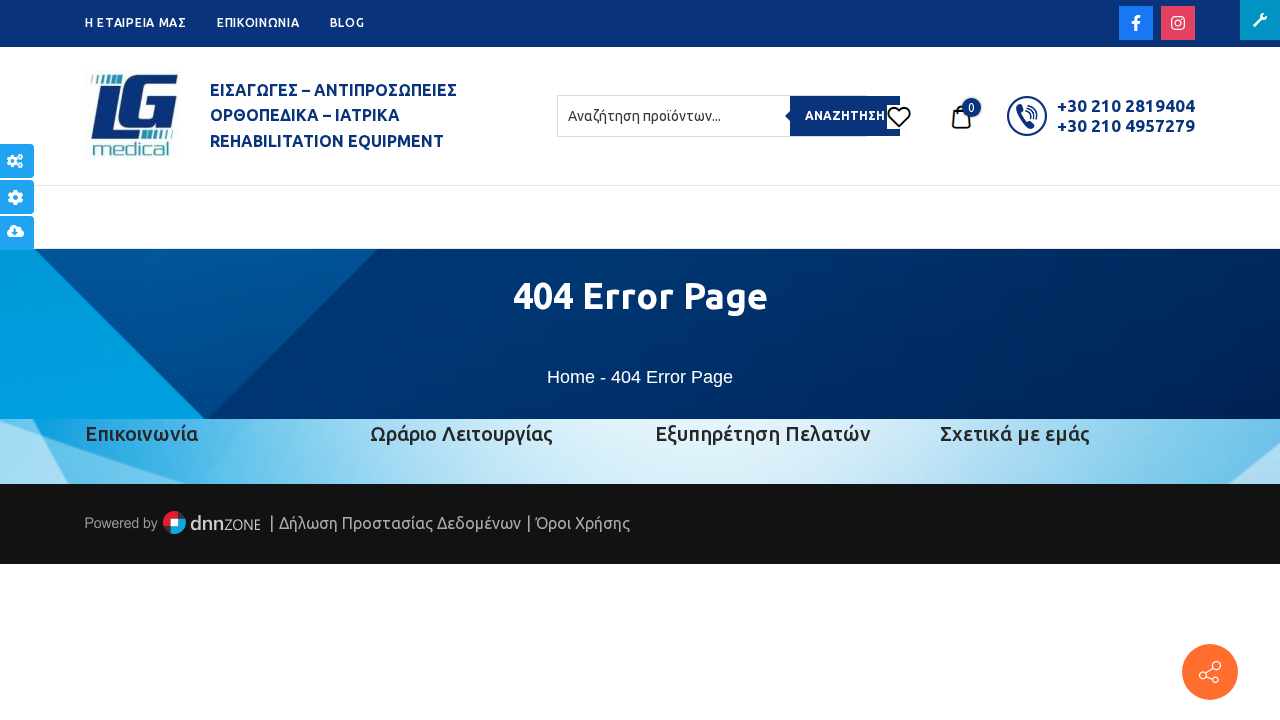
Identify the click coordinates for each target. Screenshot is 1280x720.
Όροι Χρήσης (583, 523)
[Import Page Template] (17, 233)
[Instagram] (1178, 23)
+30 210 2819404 (1126, 105)
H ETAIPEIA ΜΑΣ (136, 22)
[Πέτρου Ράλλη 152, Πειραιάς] (1210, 672)
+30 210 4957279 (1126, 125)
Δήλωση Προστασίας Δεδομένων (400, 523)
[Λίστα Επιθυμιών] (899, 116)
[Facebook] (1136, 23)
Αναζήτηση (845, 115)
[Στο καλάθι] (961, 116)
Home (571, 377)
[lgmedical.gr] (132, 116)
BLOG (347, 22)
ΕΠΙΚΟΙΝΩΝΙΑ (258, 22)
